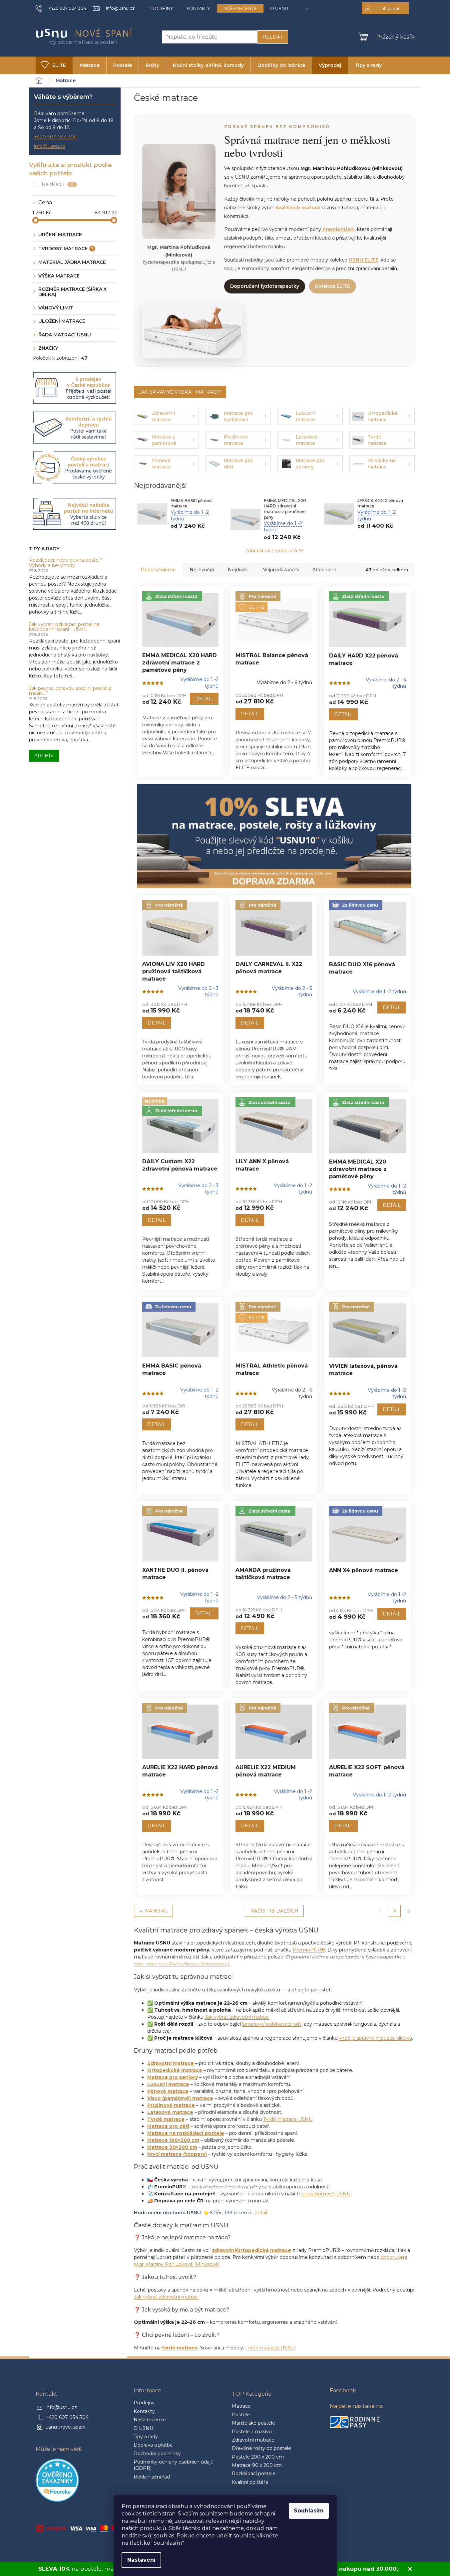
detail (261, 2213)
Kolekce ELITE (333, 286)
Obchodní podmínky (157, 2454)
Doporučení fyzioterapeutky (265, 286)
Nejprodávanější (280, 570)
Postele (241, 2415)
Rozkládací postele (254, 2474)
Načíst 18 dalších (274, 1911)
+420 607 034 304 (55, 137)
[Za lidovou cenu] (368, 929)
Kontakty (198, 8)
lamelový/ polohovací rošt (272, 2024)
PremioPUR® (309, 1950)
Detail (204, 699)
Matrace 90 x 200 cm (257, 2465)
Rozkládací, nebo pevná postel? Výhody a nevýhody (66, 563)
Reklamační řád (152, 2477)
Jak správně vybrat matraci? (180, 392)
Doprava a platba (153, 2445)
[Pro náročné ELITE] (274, 620)
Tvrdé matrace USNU (288, 2119)
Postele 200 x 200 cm (258, 2457)
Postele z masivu (252, 2432)
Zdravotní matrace (253, 2440)
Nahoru (156, 1911)
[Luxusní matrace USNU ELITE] (192, 330)
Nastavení (141, 2560)
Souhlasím (309, 2511)
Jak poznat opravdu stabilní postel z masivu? (70, 691)
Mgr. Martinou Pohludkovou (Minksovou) (182, 1964)
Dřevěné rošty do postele (261, 2448)
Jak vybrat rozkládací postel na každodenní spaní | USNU (64, 627)
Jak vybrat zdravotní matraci (237, 2017)
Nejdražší (238, 570)
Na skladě (58, 184)
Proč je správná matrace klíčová (376, 2038)
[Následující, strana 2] (395, 1911)
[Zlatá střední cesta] (181, 620)
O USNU (279, 8)
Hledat (273, 37)
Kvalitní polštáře (250, 2482)
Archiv (44, 756)
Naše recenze (240, 8)
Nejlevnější (202, 570)
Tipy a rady (146, 2437)
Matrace (241, 2406)
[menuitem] (54, 65)
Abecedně (324, 570)
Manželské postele (253, 2423)
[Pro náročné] (181, 929)
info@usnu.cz (50, 146)
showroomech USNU (326, 2194)
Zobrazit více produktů (271, 551)
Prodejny (161, 8)
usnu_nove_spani (65, 2427)
